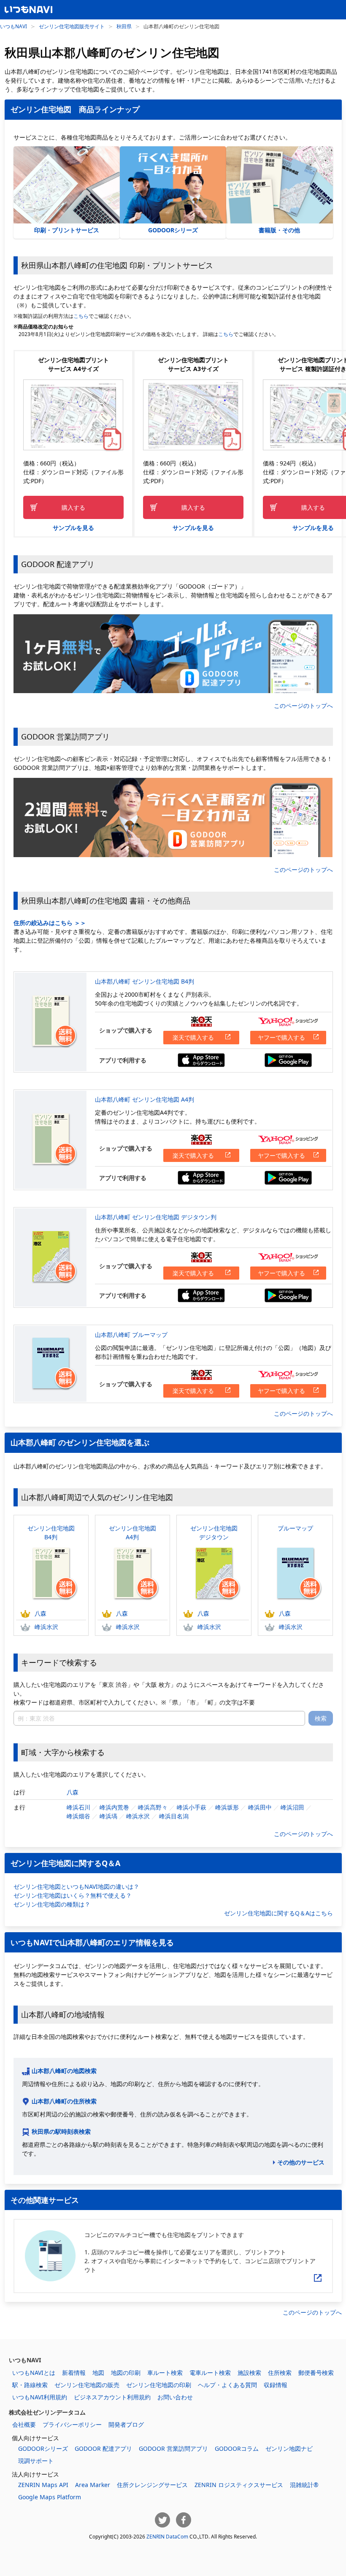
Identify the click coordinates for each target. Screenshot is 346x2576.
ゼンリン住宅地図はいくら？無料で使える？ (73, 1895)
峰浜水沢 (46, 1627)
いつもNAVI (14, 26)
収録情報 (276, 2385)
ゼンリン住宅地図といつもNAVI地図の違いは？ (76, 1886)
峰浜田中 (260, 1807)
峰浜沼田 (292, 1807)
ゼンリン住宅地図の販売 (87, 2385)
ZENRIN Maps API (43, 2485)
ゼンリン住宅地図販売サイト (72, 26)
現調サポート (36, 2461)
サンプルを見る (73, 528)
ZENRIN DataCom (167, 2536)
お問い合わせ (175, 2397)
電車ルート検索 (210, 2373)
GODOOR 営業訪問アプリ (173, 2448)
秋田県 (124, 26)
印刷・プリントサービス (67, 230)
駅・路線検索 (30, 2385)
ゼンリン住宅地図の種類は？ (52, 1904)
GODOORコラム (237, 2448)
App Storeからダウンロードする (201, 1060)
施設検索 (249, 2373)
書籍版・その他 (279, 230)
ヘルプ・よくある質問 (227, 2385)
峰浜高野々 (153, 1807)
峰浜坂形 (227, 1807)
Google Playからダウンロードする (288, 1060)
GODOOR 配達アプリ (103, 2448)
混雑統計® (304, 2485)
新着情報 (74, 2373)
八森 (41, 1613)
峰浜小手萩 (192, 1807)
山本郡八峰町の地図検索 (64, 2071)
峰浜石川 (78, 1807)
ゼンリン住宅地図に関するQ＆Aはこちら (278, 1913)
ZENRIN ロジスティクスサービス (239, 2485)
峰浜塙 (108, 1816)
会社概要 (24, 2424)
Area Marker (93, 2485)
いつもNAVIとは (34, 2373)
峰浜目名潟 (174, 1816)
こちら (81, 316)
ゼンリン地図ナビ (289, 2448)
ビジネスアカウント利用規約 (112, 2397)
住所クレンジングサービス (152, 2485)
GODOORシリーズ (173, 230)
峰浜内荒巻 (114, 1807)
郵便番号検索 (316, 2373)
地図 (98, 2373)
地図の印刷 (126, 2373)
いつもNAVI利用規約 (40, 2397)
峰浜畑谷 (78, 1816)
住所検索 (280, 2373)
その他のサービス (301, 2162)
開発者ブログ (126, 2424)
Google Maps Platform (50, 2497)
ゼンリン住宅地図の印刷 (159, 2385)
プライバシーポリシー (72, 2424)
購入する (73, 507)
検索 (321, 1718)
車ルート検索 (165, 2373)
